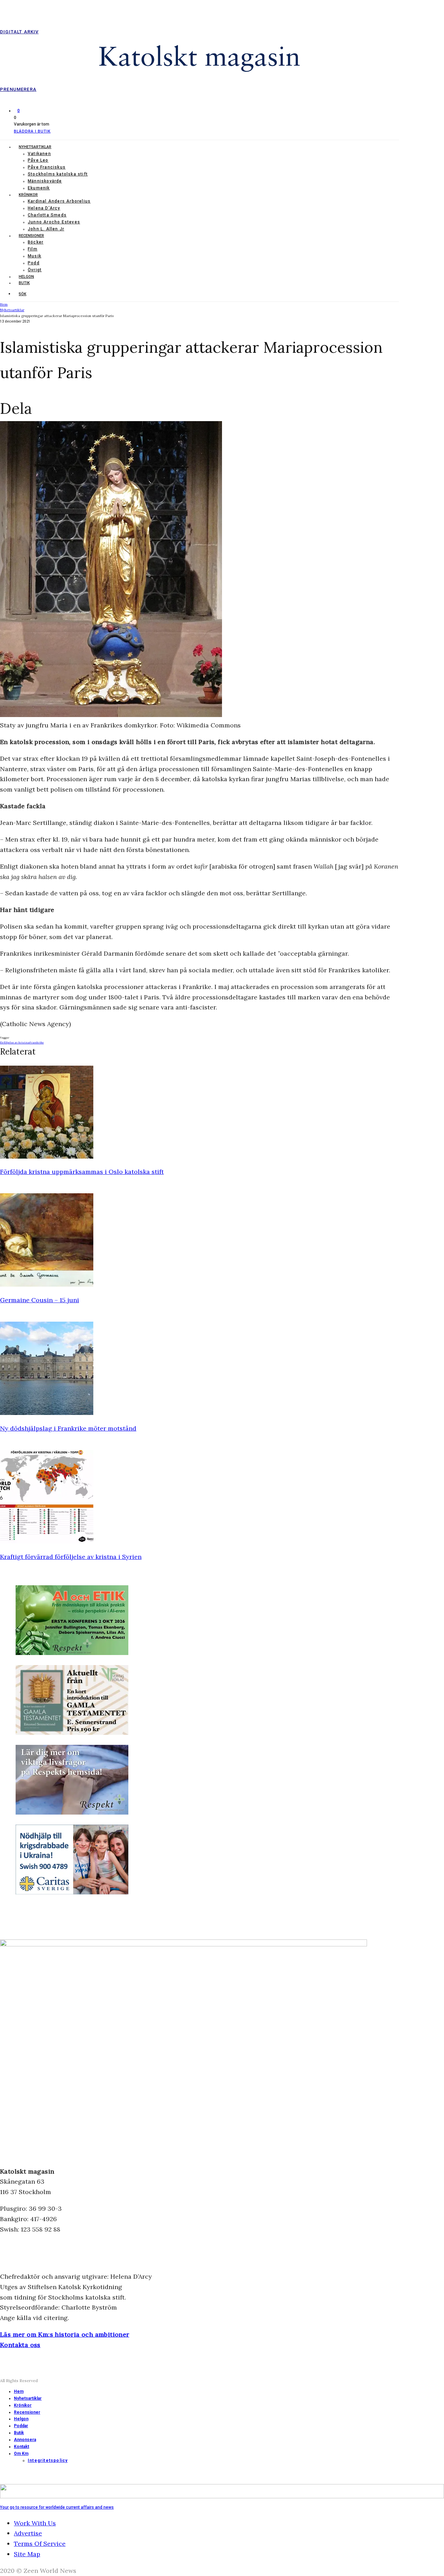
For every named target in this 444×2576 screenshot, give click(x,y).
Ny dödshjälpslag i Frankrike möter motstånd (68, 1428)
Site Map (27, 2554)
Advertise (28, 2533)
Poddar (21, 2426)
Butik (24, 283)
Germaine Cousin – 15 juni (40, 1300)
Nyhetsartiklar (35, 147)
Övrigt (35, 270)
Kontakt (22, 2447)
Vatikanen (39, 154)
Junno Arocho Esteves (54, 222)
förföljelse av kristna (15, 1042)
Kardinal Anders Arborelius (59, 201)
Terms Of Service (40, 2544)
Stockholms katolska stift (58, 174)
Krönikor (28, 195)
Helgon (26, 277)
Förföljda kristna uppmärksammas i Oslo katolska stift (82, 1172)
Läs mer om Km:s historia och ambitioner (65, 2334)
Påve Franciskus (47, 167)
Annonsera (25, 2440)
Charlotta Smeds (47, 215)
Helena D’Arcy (44, 208)
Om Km (21, 2454)
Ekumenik (39, 188)
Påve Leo (38, 160)
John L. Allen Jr (46, 229)
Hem (19, 2391)
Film (33, 249)
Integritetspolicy (48, 2460)
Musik (35, 256)
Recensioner (31, 236)
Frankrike (37, 1042)
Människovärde (45, 181)
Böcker (36, 242)
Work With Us (35, 2523)
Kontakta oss (20, 2345)
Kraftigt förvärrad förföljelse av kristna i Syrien (71, 1557)
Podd (34, 263)
